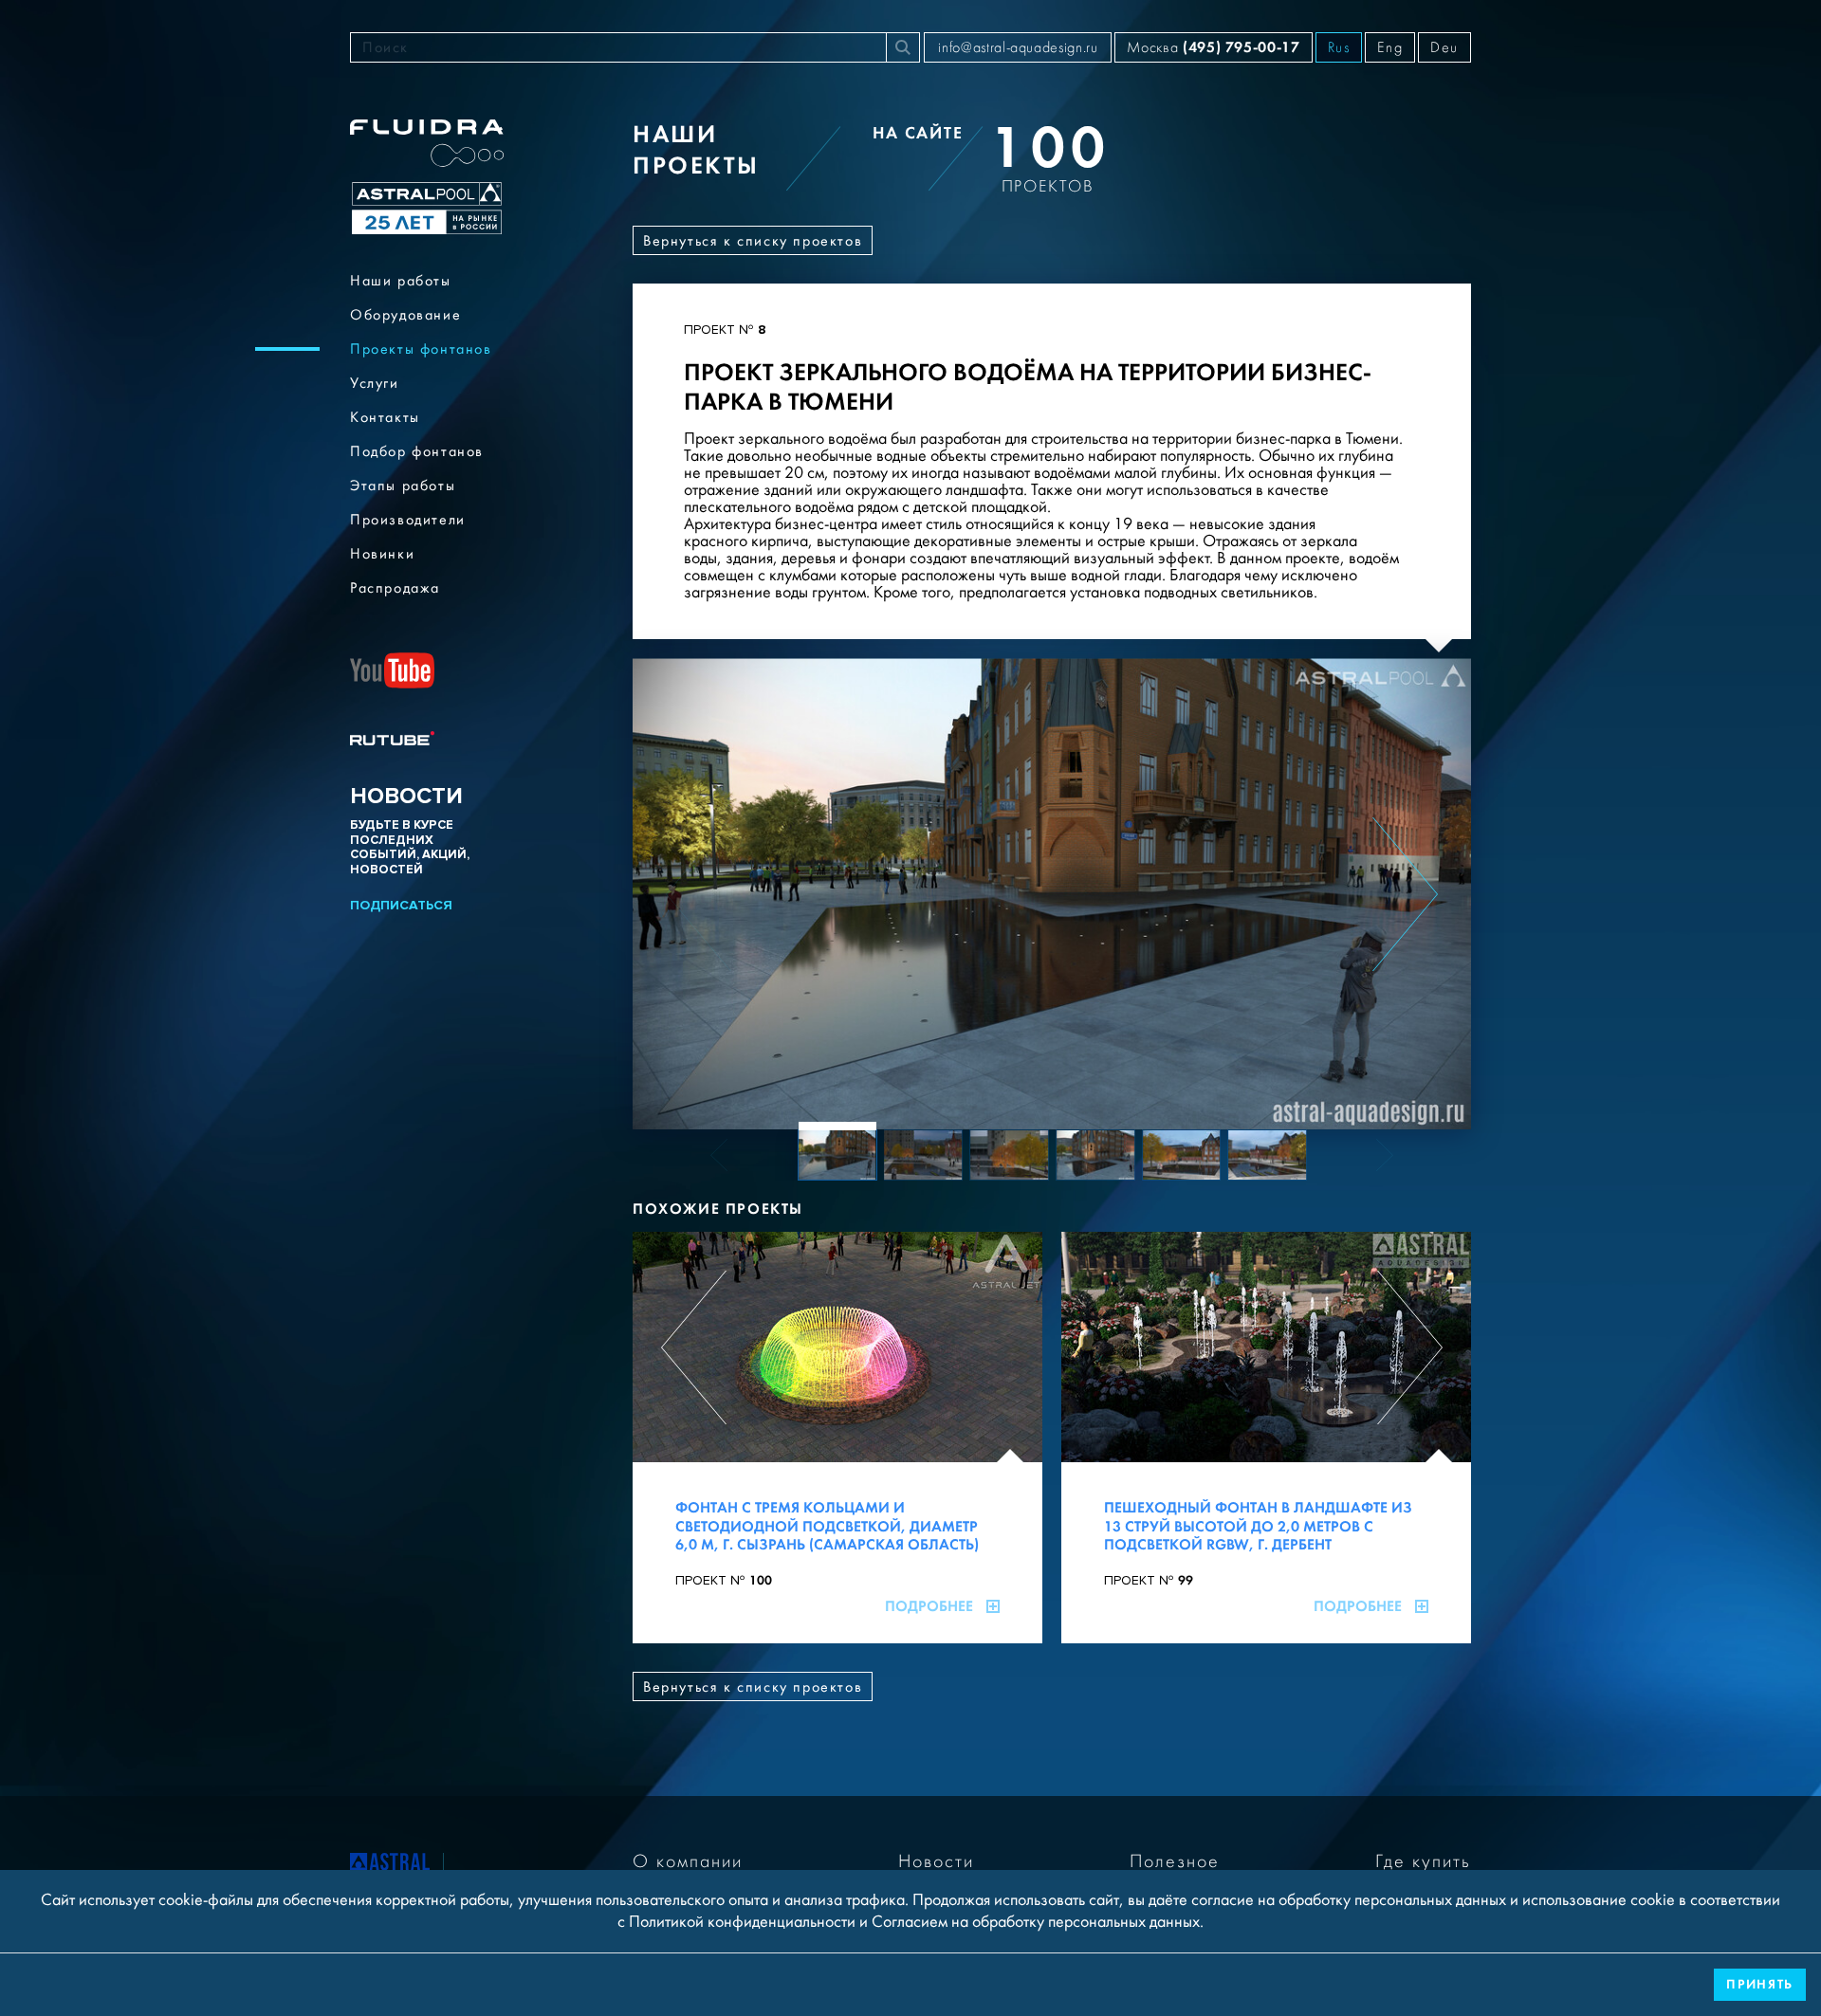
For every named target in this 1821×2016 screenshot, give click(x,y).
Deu (1444, 47)
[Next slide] (1405, 894)
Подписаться (401, 905)
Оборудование (405, 315)
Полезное (1175, 1861)
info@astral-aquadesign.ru (1018, 47)
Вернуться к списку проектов (753, 241)
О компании (688, 1861)
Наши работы (401, 281)
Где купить (1423, 1861)
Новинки (382, 554)
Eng (1390, 47)
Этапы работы (403, 486)
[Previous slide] (699, 894)
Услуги (375, 383)
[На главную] (390, 1865)
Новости (936, 1861)
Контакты (385, 417)
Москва (1213, 47)
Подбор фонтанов (417, 451)
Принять (1760, 1984)
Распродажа (395, 588)
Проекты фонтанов (421, 349)
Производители (408, 520)
